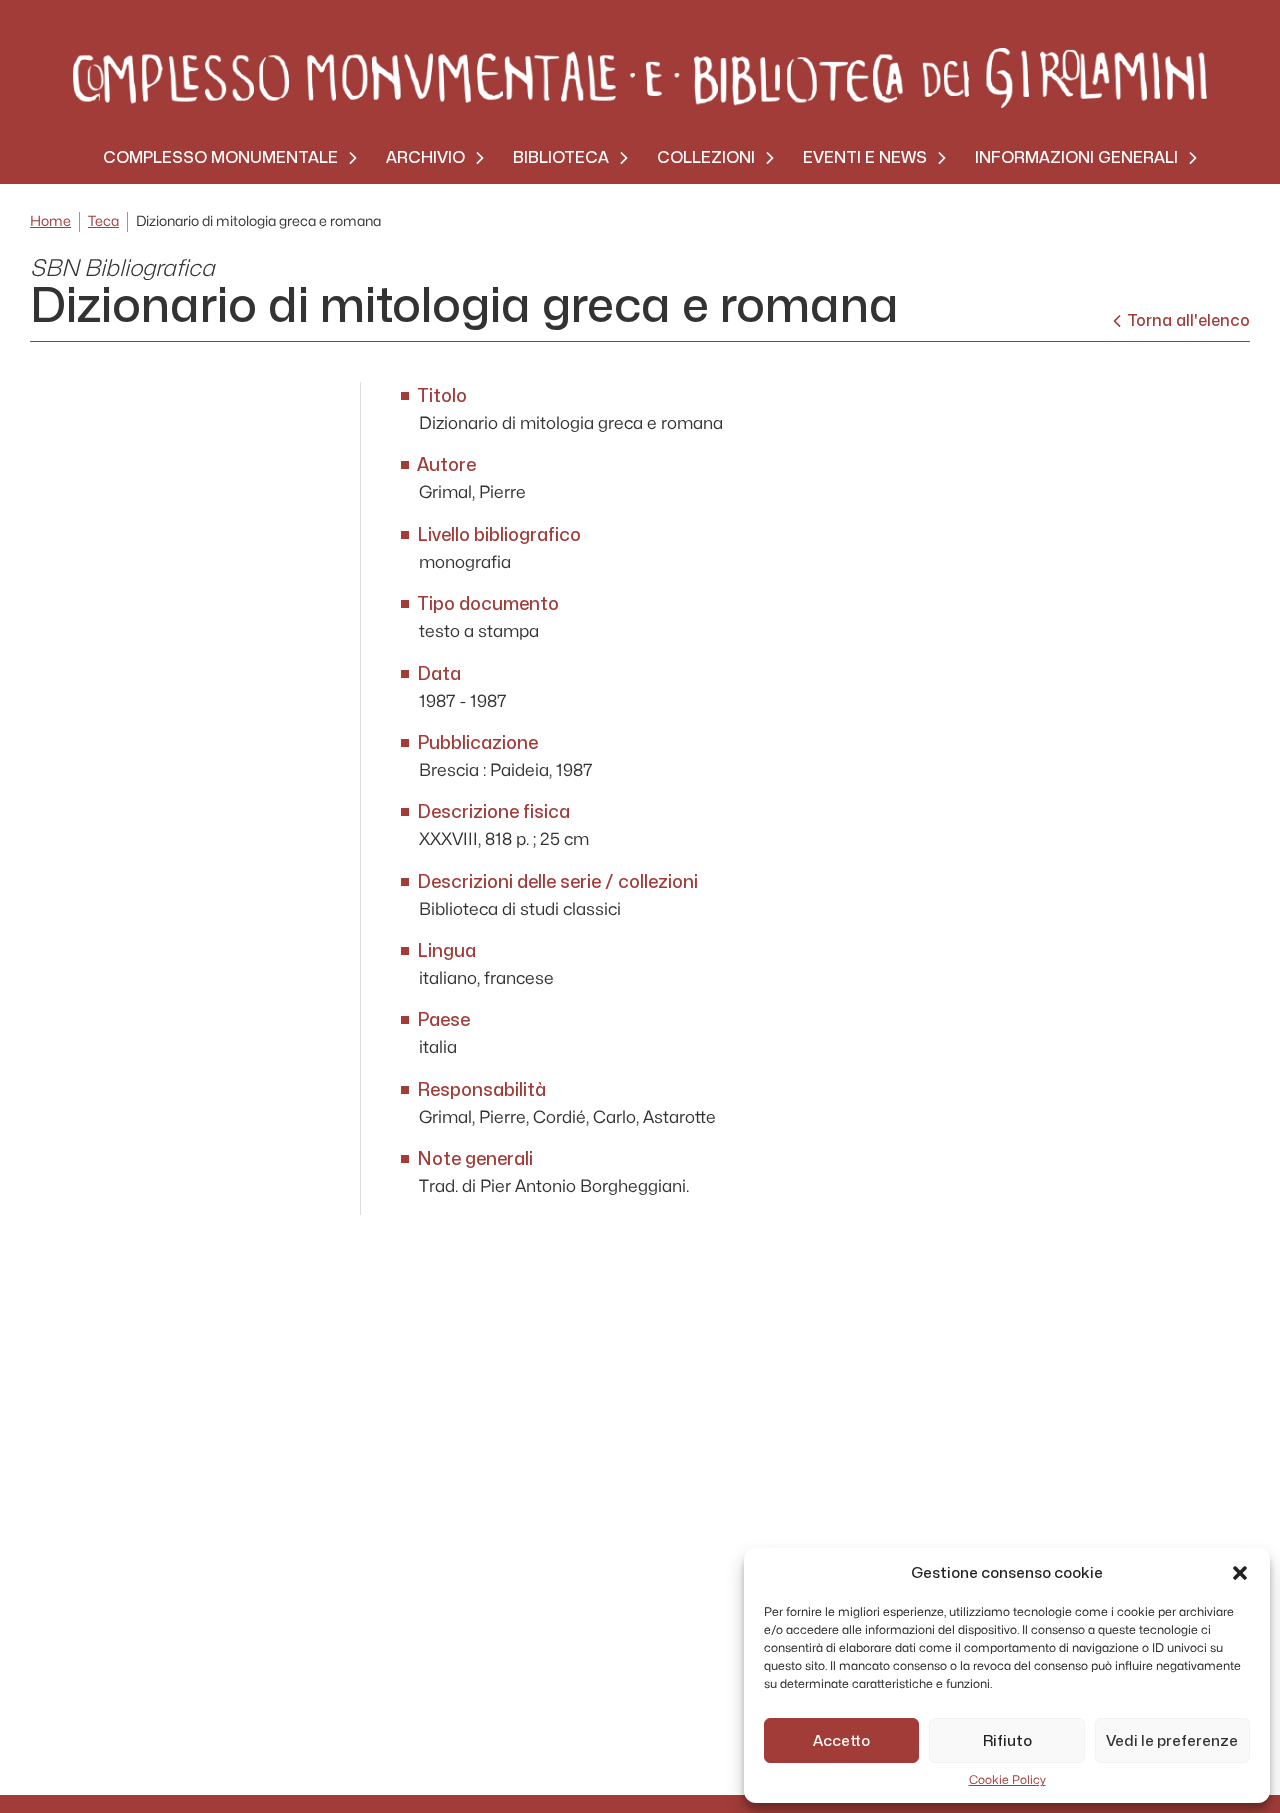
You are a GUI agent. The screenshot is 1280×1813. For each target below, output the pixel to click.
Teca (103, 221)
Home (50, 221)
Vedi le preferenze (1172, 1741)
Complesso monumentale (220, 157)
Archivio (425, 157)
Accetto (841, 1741)
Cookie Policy (1007, 1780)
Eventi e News (865, 157)
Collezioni (706, 157)
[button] (1240, 1573)
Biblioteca (561, 157)
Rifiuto (1007, 1741)
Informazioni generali (1076, 157)
